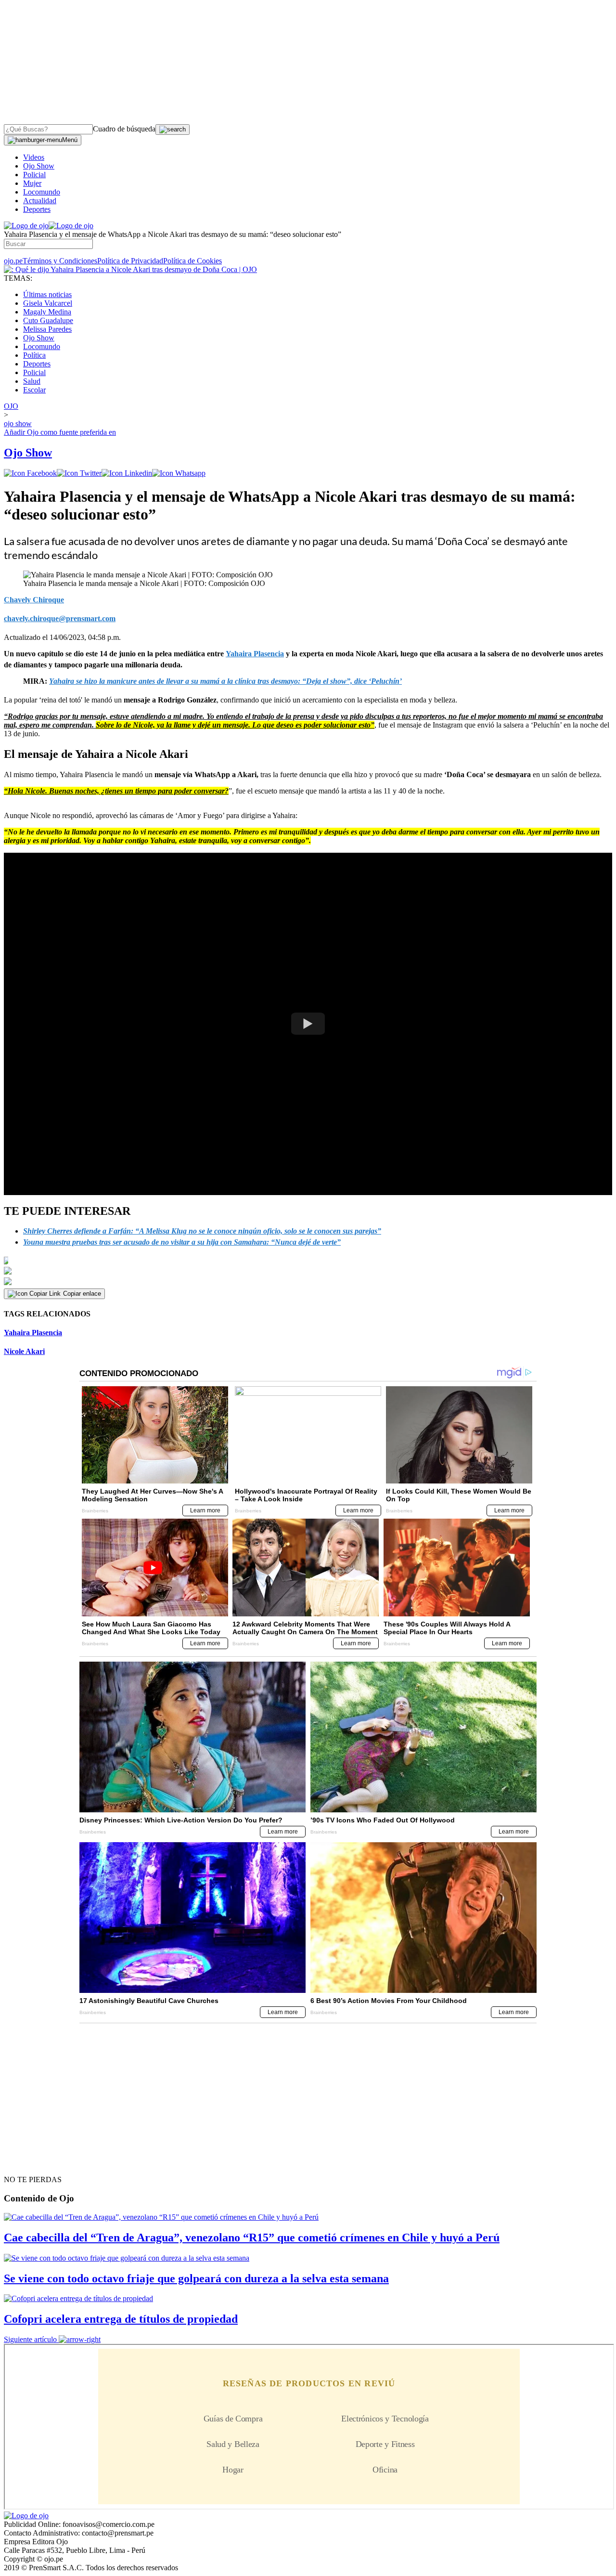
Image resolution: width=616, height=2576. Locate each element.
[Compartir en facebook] (30, 473)
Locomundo (42, 192)
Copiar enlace (82, 1294)
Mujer (32, 183)
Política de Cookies (192, 261)
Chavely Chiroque (34, 600)
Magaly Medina (47, 312)
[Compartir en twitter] (79, 473)
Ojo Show (39, 166)
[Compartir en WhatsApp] (179, 473)
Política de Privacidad (130, 261)
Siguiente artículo (30, 2339)
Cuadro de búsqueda (124, 129)
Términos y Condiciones (60, 261)
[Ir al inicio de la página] (26, 2162)
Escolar (34, 390)
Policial (34, 175)
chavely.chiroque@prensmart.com (60, 618)
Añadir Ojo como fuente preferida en (60, 432)
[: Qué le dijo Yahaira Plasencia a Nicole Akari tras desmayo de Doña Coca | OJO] (130, 269)
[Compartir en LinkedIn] (127, 473)
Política (34, 355)
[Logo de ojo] (26, 226)
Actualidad (40, 201)
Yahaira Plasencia (33, 1333)
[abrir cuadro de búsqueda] (173, 130)
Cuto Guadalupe (48, 320)
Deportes (37, 209)
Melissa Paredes (47, 329)
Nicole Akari (24, 1351)
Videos (34, 157)
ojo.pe (13, 261)
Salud (32, 381)
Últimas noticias (47, 294)
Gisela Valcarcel (48, 303)
